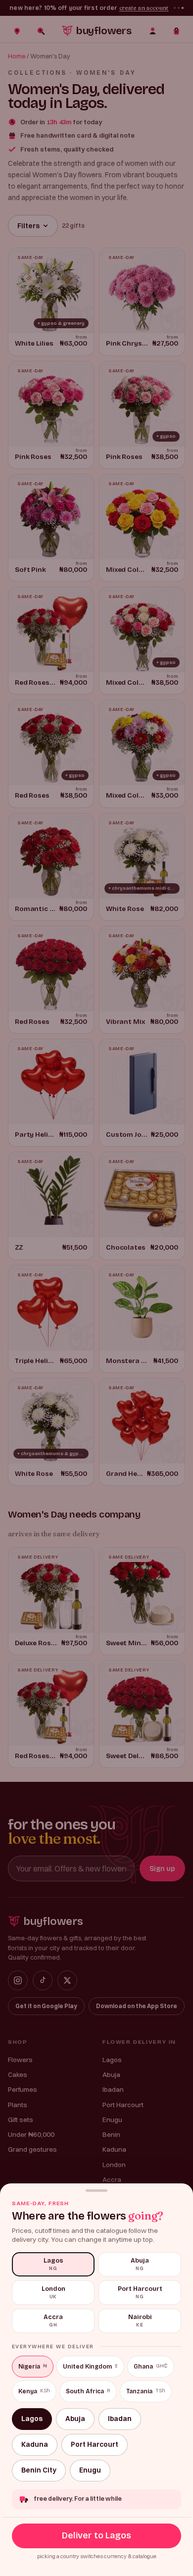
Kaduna (35, 2444)
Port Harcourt (95, 2444)
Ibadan (120, 2419)
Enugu (90, 2470)
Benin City (39, 2470)
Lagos (32, 2419)
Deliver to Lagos (96, 2535)
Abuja (75, 2419)
